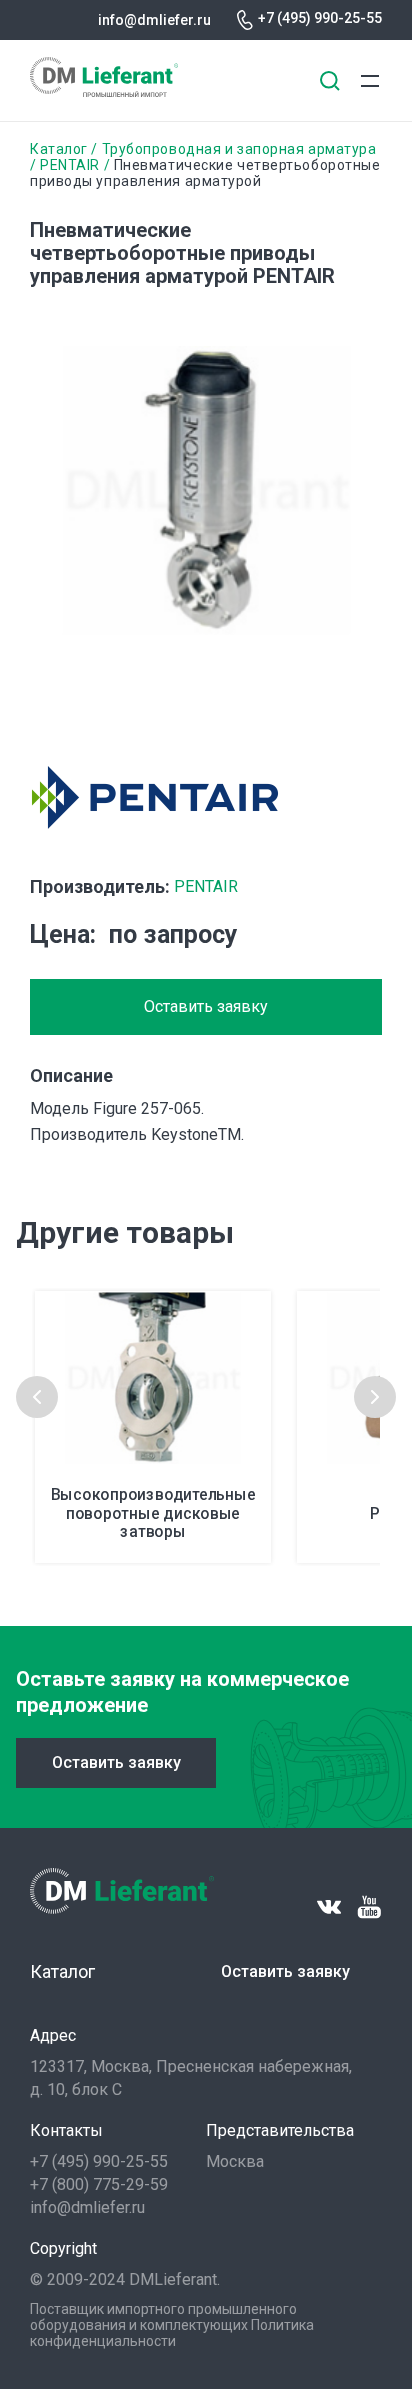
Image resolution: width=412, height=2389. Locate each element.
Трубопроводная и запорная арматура (239, 149)
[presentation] (37, 1397)
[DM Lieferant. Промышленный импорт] (104, 91)
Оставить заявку (206, 1006)
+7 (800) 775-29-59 (99, 2184)
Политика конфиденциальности (172, 2333)
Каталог (59, 149)
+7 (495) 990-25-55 (320, 18)
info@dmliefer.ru (154, 20)
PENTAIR (70, 165)
